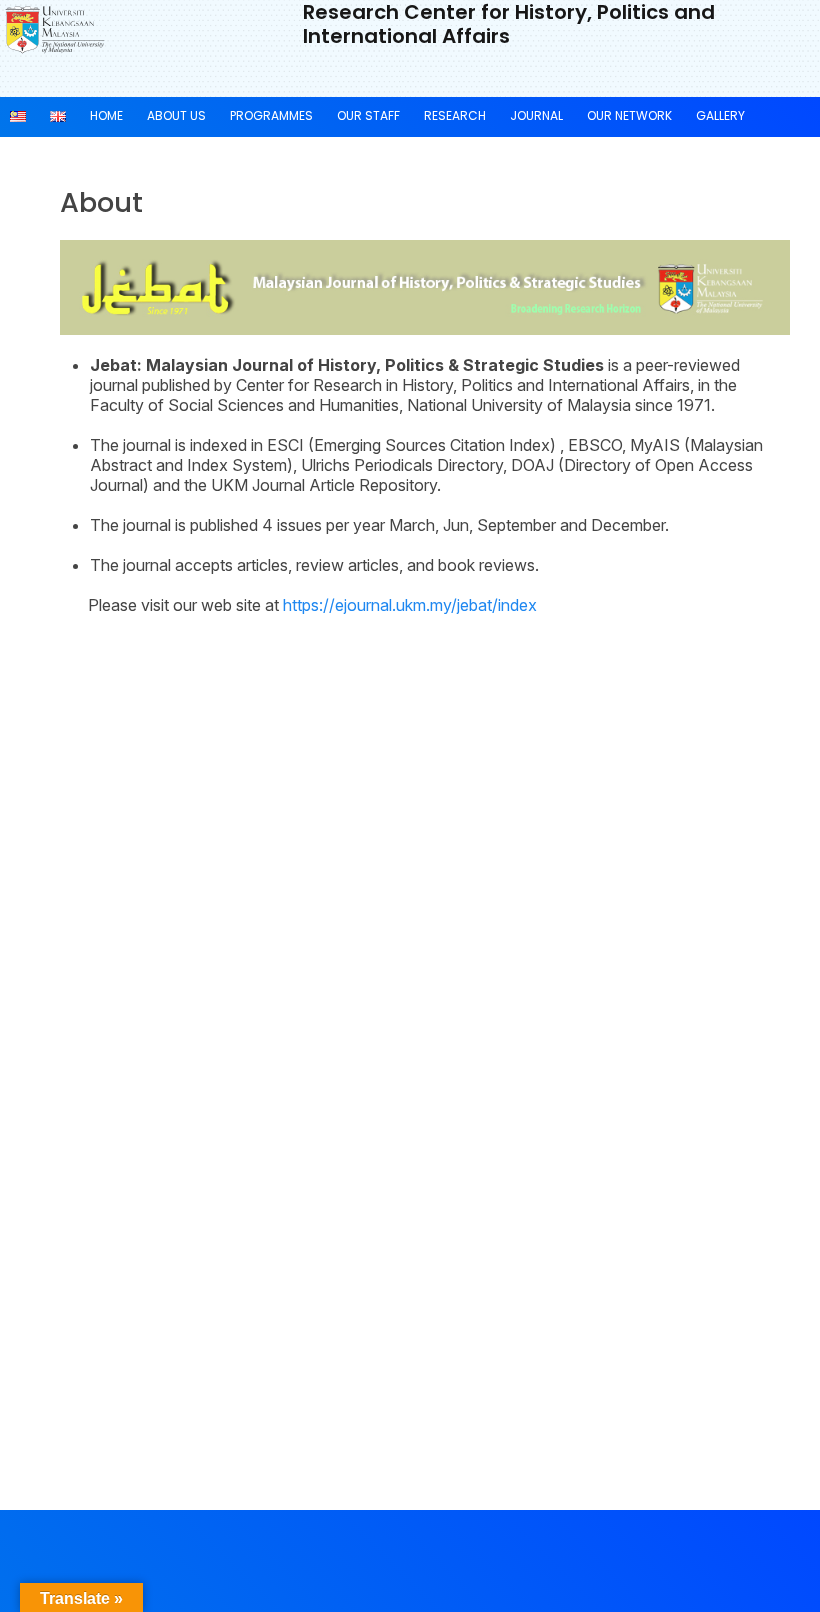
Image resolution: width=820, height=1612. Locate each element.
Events (31, 153)
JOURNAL (536, 115)
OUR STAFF (368, 115)
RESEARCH (455, 115)
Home (106, 115)
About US (176, 115)
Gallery (720, 115)
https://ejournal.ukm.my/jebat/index (410, 605)
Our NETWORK (629, 115)
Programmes (271, 115)
